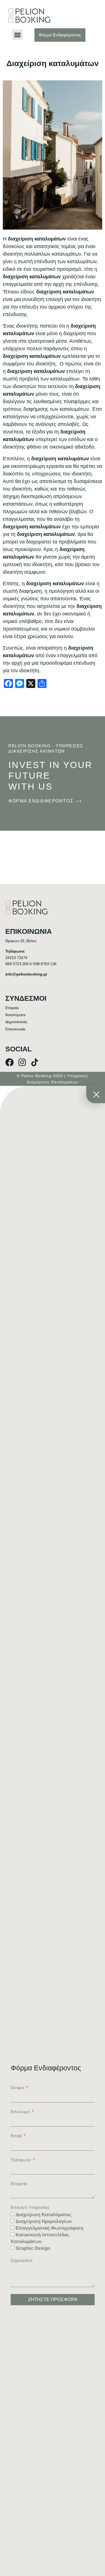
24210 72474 (16, 958)
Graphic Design (33, 2249)
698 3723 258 (17, 964)
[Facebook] (10, 1062)
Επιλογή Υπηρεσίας (30, 2208)
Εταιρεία (12, 1008)
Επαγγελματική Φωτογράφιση (49, 2228)
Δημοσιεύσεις (16, 1022)
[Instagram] (22, 1062)
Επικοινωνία (15, 1029)
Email (17, 2136)
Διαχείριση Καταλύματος (44, 2215)
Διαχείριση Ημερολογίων (44, 2222)
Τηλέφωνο (22, 2160)
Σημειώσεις (22, 2260)
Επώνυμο (21, 2112)
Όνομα (18, 2088)
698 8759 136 (45, 964)
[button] (18, 35)
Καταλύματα (15, 1015)
